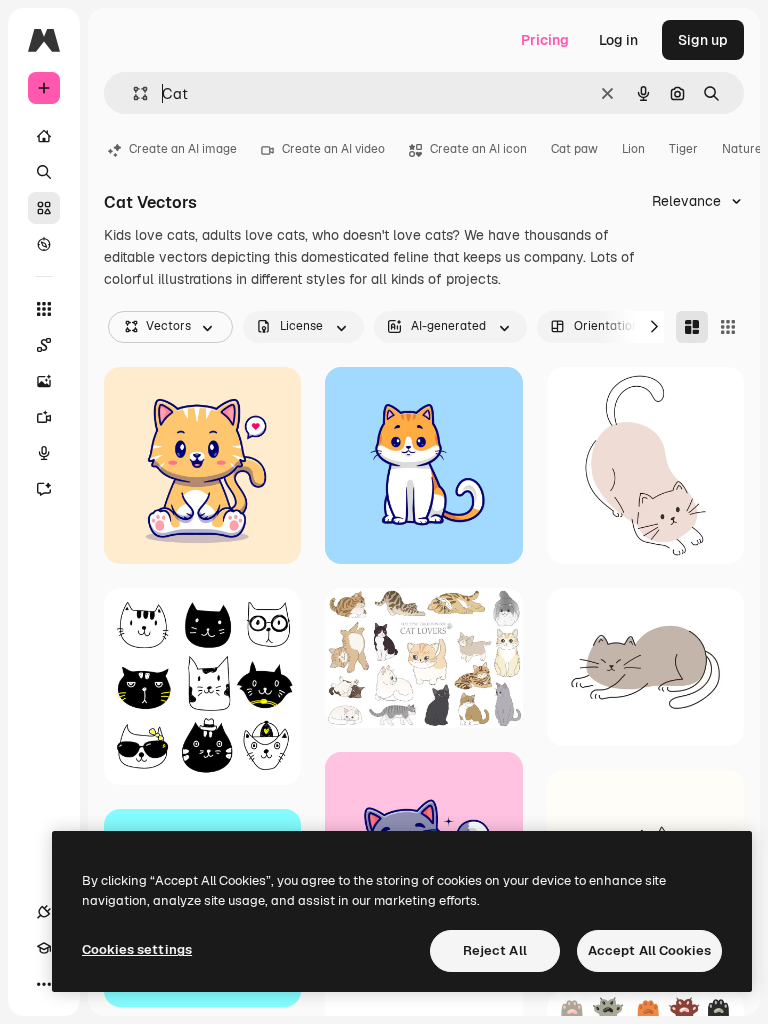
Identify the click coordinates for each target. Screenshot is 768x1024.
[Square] (728, 327)
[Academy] (44, 948)
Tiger (683, 149)
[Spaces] (44, 345)
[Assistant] (44, 489)
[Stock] (44, 208)
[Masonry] (692, 327)
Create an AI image (183, 149)
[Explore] (44, 244)
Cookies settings (137, 949)
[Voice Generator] (44, 453)
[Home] (44, 136)
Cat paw (574, 149)
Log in (618, 40)
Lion (633, 149)
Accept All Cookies (649, 950)
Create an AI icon (478, 149)
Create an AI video (333, 149)
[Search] (44, 172)
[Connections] (44, 912)
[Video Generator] (44, 417)
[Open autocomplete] (132, 93)
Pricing (545, 40)
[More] (44, 984)
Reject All (495, 950)
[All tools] (44, 309)
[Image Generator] (44, 381)
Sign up (703, 40)
